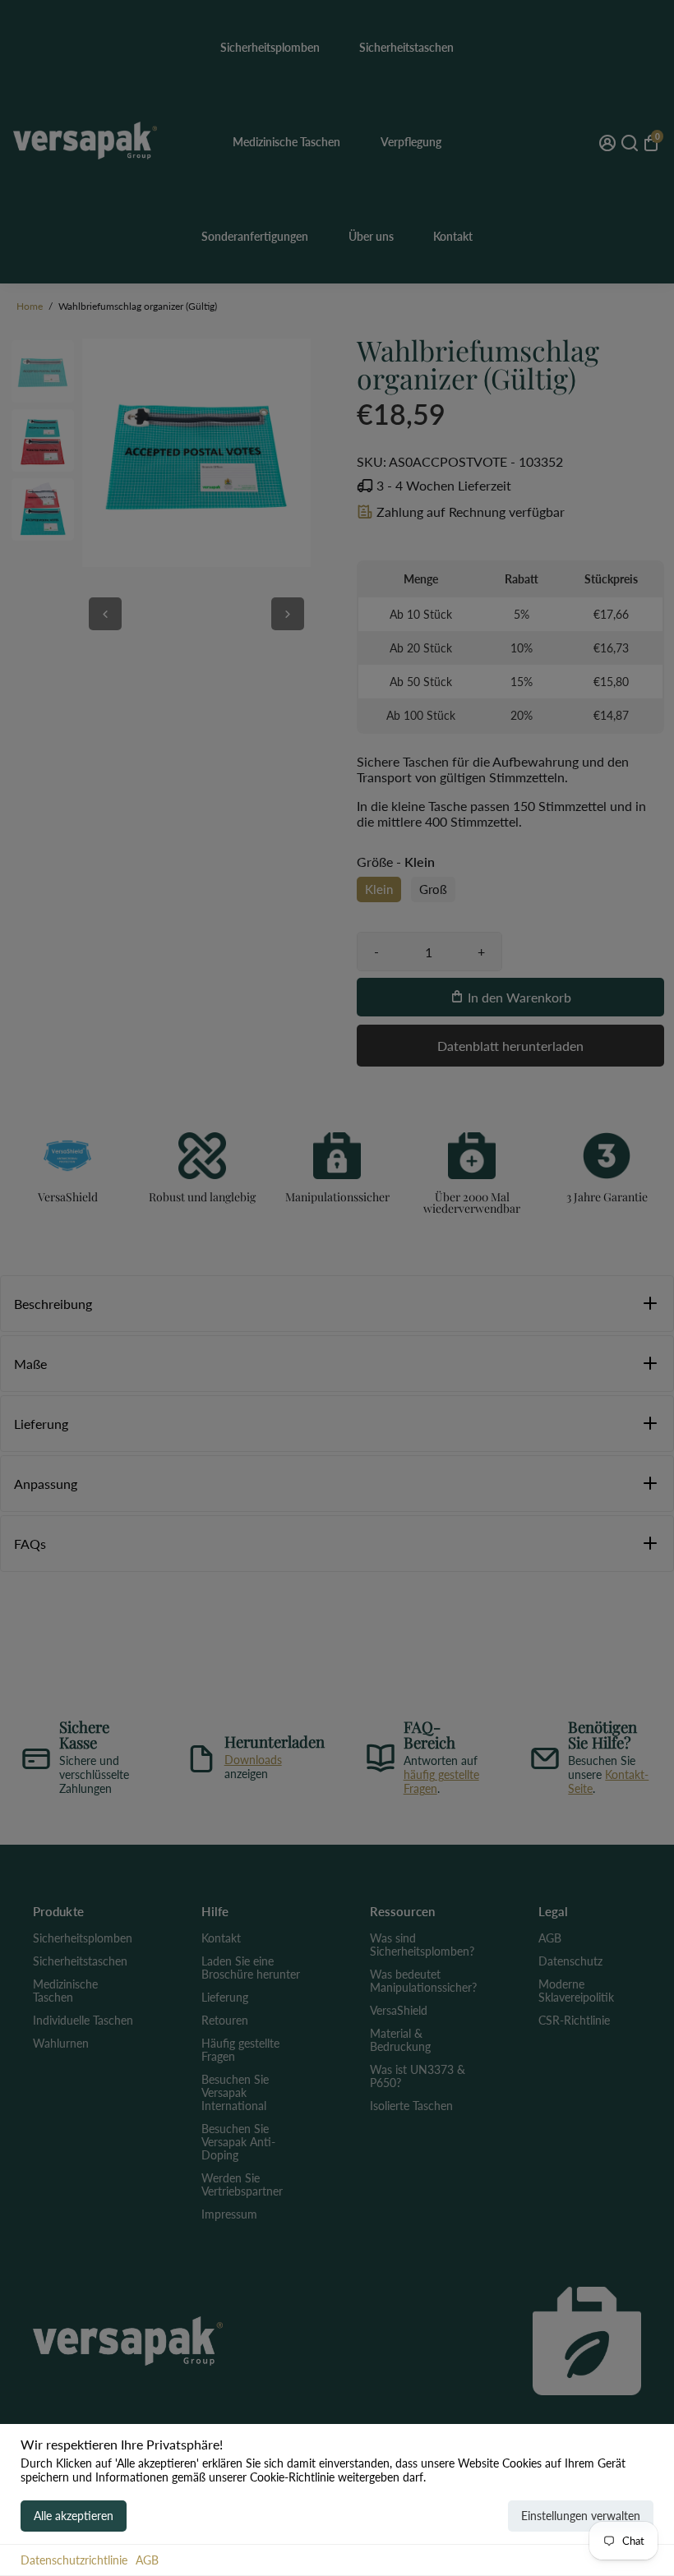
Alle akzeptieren (74, 2516)
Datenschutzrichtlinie (74, 2560)
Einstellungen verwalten (581, 2516)
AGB (147, 2560)
